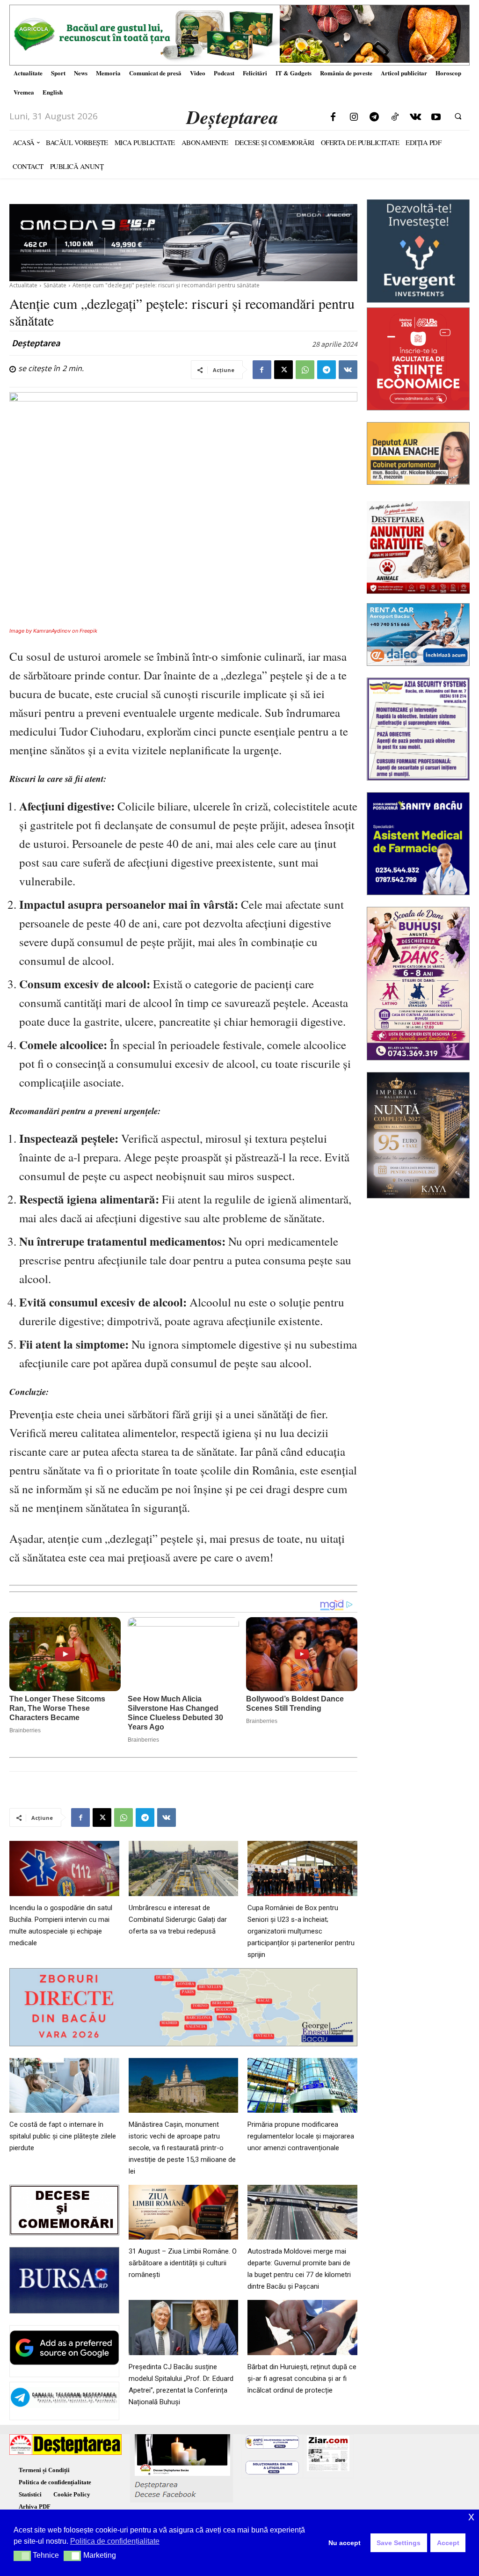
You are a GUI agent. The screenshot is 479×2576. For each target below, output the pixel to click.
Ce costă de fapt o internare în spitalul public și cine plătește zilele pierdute (63, 2136)
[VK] (348, 370)
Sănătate (55, 285)
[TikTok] (395, 117)
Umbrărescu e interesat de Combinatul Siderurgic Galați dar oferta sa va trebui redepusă (178, 1919)
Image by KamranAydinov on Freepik (53, 631)
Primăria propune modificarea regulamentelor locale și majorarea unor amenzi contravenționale (301, 2136)
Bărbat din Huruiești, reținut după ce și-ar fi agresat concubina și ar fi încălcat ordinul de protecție (302, 2379)
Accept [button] (448, 2543)
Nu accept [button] (345, 2543)
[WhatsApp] (305, 370)
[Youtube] (436, 117)
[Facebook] (333, 117)
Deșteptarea (36, 343)
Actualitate (23, 285)
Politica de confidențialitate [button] (115, 2541)
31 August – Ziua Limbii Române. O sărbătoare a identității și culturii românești (183, 2263)
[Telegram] (374, 117)
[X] (283, 370)
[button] (458, 116)
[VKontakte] (415, 117)
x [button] (471, 2516)
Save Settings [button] (399, 2543)
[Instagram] (354, 117)
